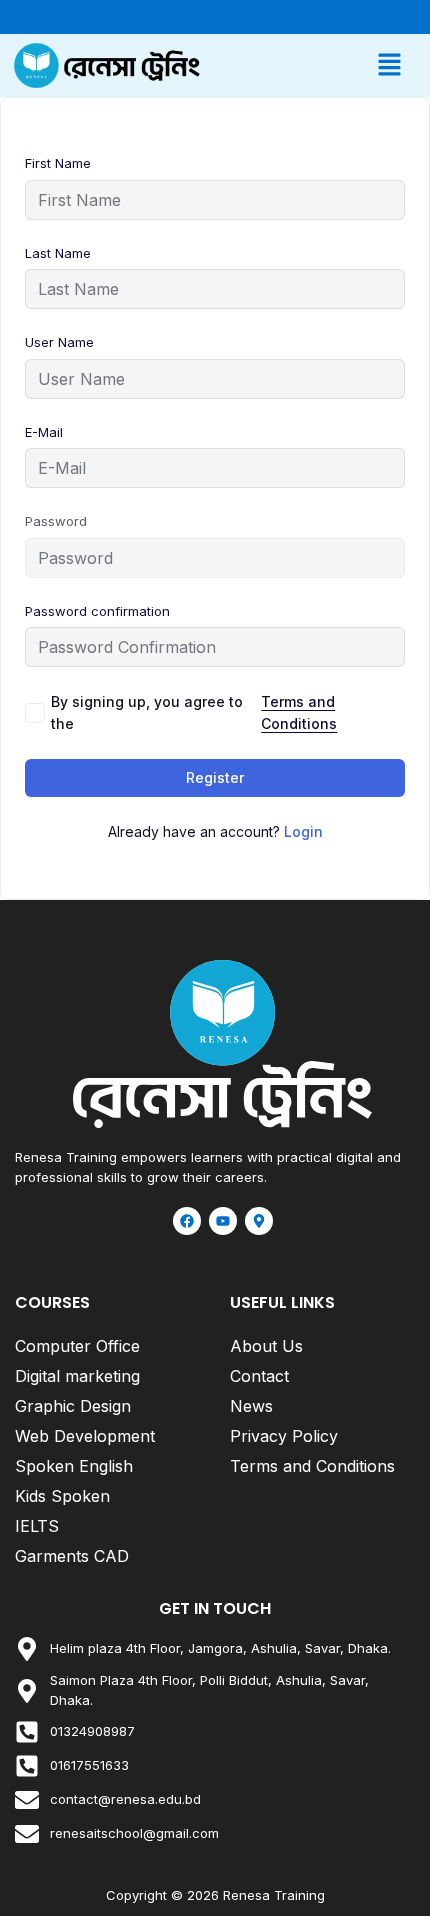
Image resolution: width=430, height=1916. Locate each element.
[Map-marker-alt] (259, 1221)
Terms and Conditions (299, 712)
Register (215, 777)
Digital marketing (77, 1376)
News (251, 1406)
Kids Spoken (62, 1496)
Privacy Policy (284, 1436)
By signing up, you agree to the (194, 712)
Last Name (58, 253)
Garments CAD (72, 1556)
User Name (59, 342)
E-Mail (44, 432)
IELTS (37, 1526)
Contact (259, 1376)
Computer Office (77, 1346)
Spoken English (74, 1466)
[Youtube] (223, 1221)
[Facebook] (187, 1221)
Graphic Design (73, 1406)
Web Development (85, 1436)
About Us (266, 1346)
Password (56, 521)
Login (303, 831)
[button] (315, 65)
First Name (58, 163)
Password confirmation (97, 611)
